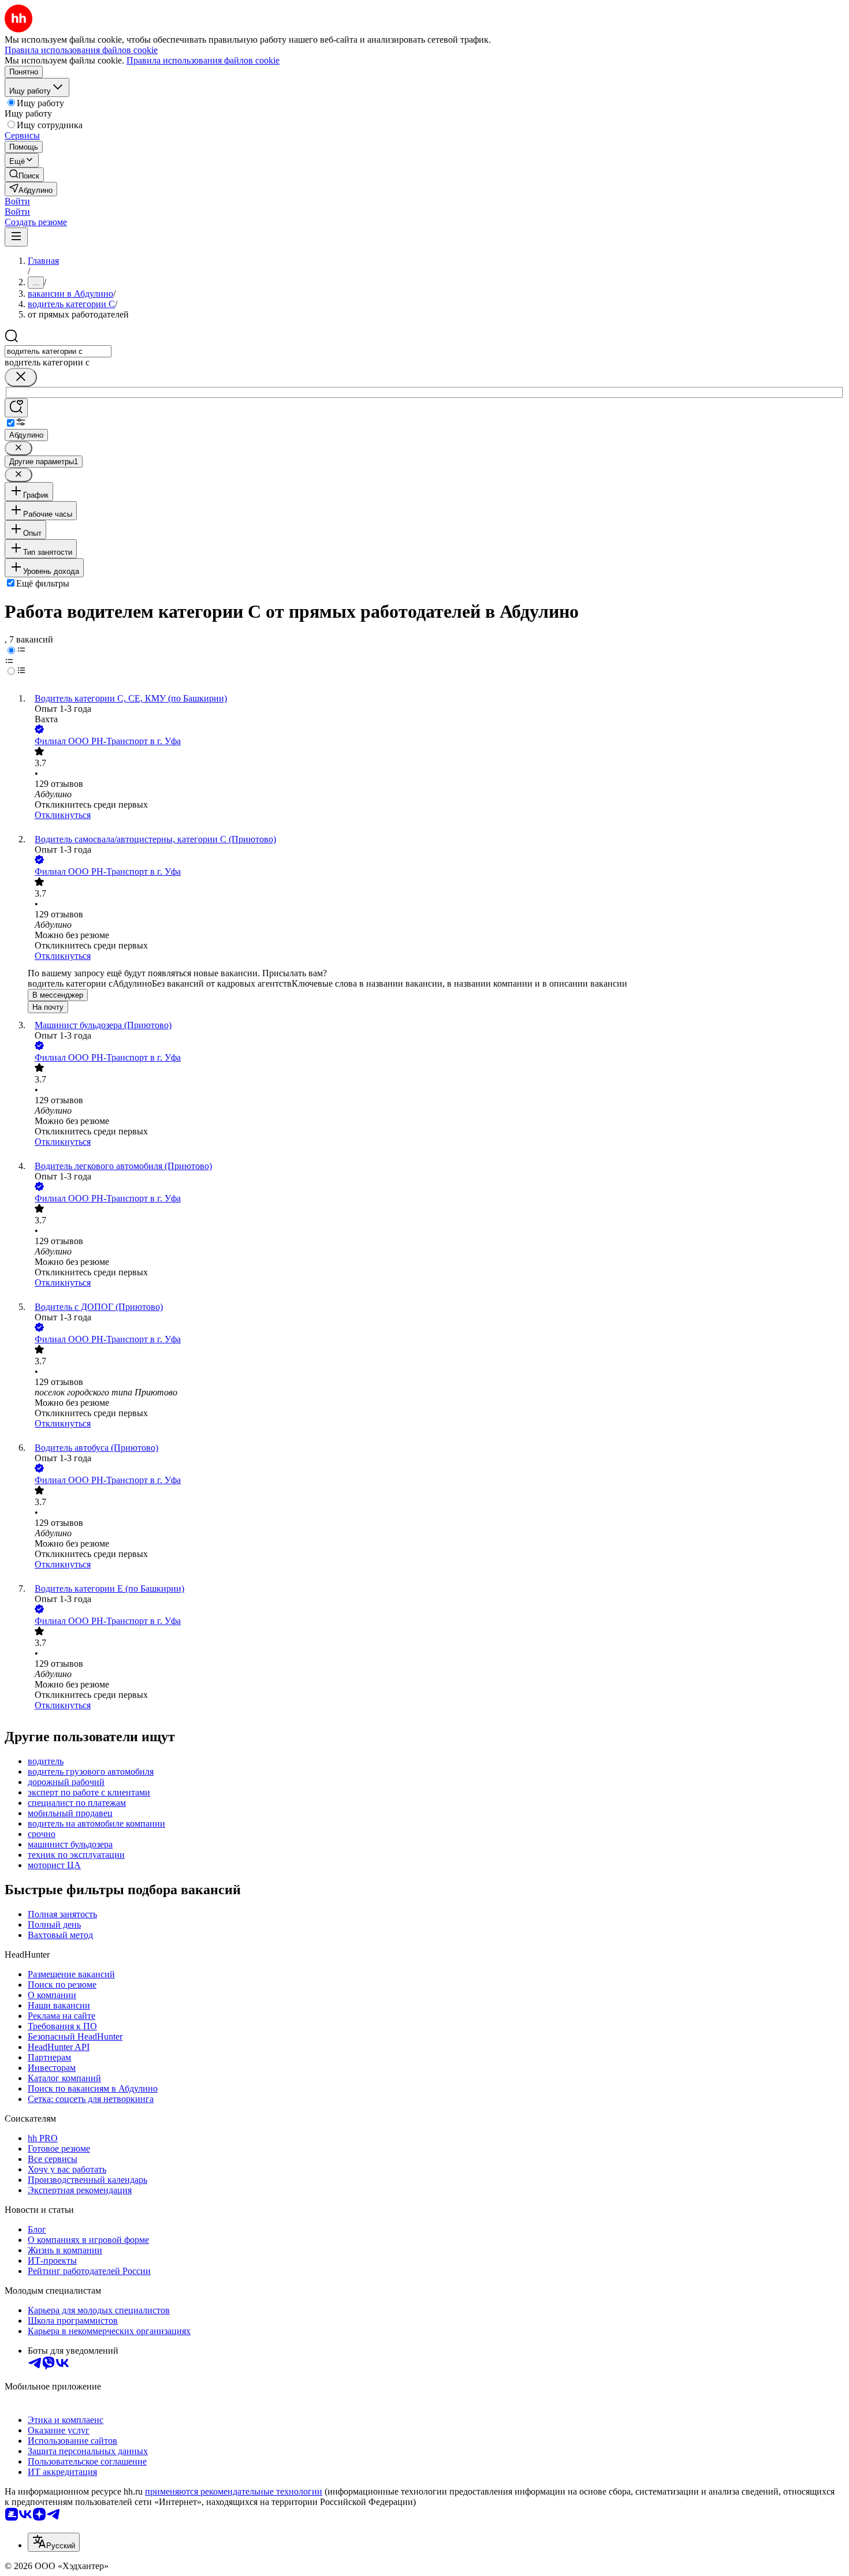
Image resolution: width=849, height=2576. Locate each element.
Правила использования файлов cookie (203, 60)
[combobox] (58, 351)
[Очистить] (21, 377)
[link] (24, 175)
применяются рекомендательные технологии (234, 2491)
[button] (17, 201)
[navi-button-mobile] (16, 237)
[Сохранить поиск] (16, 408)
